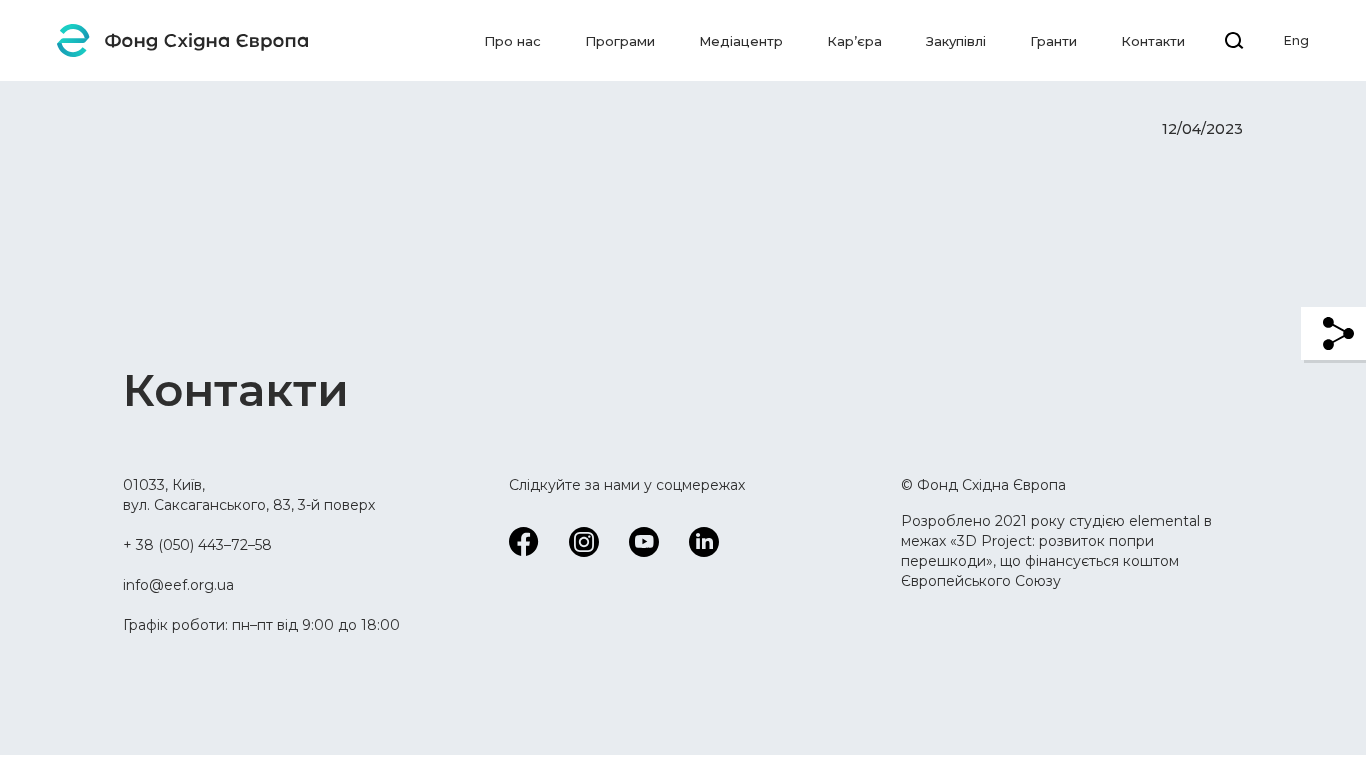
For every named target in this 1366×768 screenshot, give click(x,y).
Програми (620, 41)
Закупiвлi (956, 41)
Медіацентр (741, 41)
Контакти (1153, 41)
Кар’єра (854, 41)
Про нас (512, 41)
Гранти (1053, 41)
